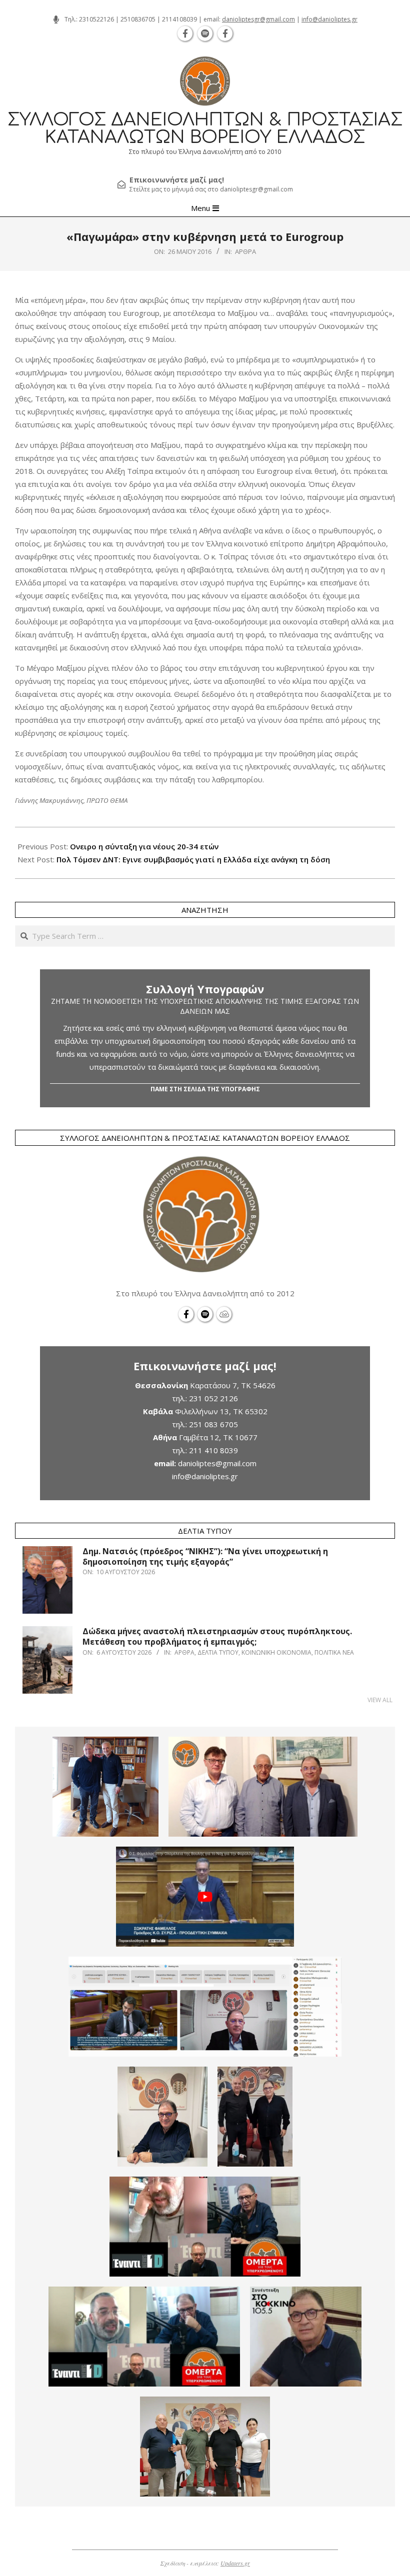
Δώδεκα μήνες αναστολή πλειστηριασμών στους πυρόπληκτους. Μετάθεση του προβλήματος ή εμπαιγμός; (217, 1636)
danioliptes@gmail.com (217, 1463)
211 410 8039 (213, 1450)
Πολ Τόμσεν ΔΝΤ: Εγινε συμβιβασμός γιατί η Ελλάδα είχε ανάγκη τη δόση (193, 859)
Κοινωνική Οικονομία (276, 1652)
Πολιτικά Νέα (334, 1652)
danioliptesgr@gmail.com (258, 19)
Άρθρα (245, 251)
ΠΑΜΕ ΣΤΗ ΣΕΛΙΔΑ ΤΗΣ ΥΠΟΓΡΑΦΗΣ (205, 1089)
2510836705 (138, 19)
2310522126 (96, 19)
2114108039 (179, 19)
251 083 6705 (213, 1424)
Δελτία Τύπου (218, 1652)
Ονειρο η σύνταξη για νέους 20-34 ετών (144, 846)
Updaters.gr (235, 2563)
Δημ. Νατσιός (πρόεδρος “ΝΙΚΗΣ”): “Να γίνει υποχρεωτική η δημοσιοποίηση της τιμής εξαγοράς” (205, 1556)
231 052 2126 (213, 1398)
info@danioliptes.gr (329, 19)
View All (380, 1700)
